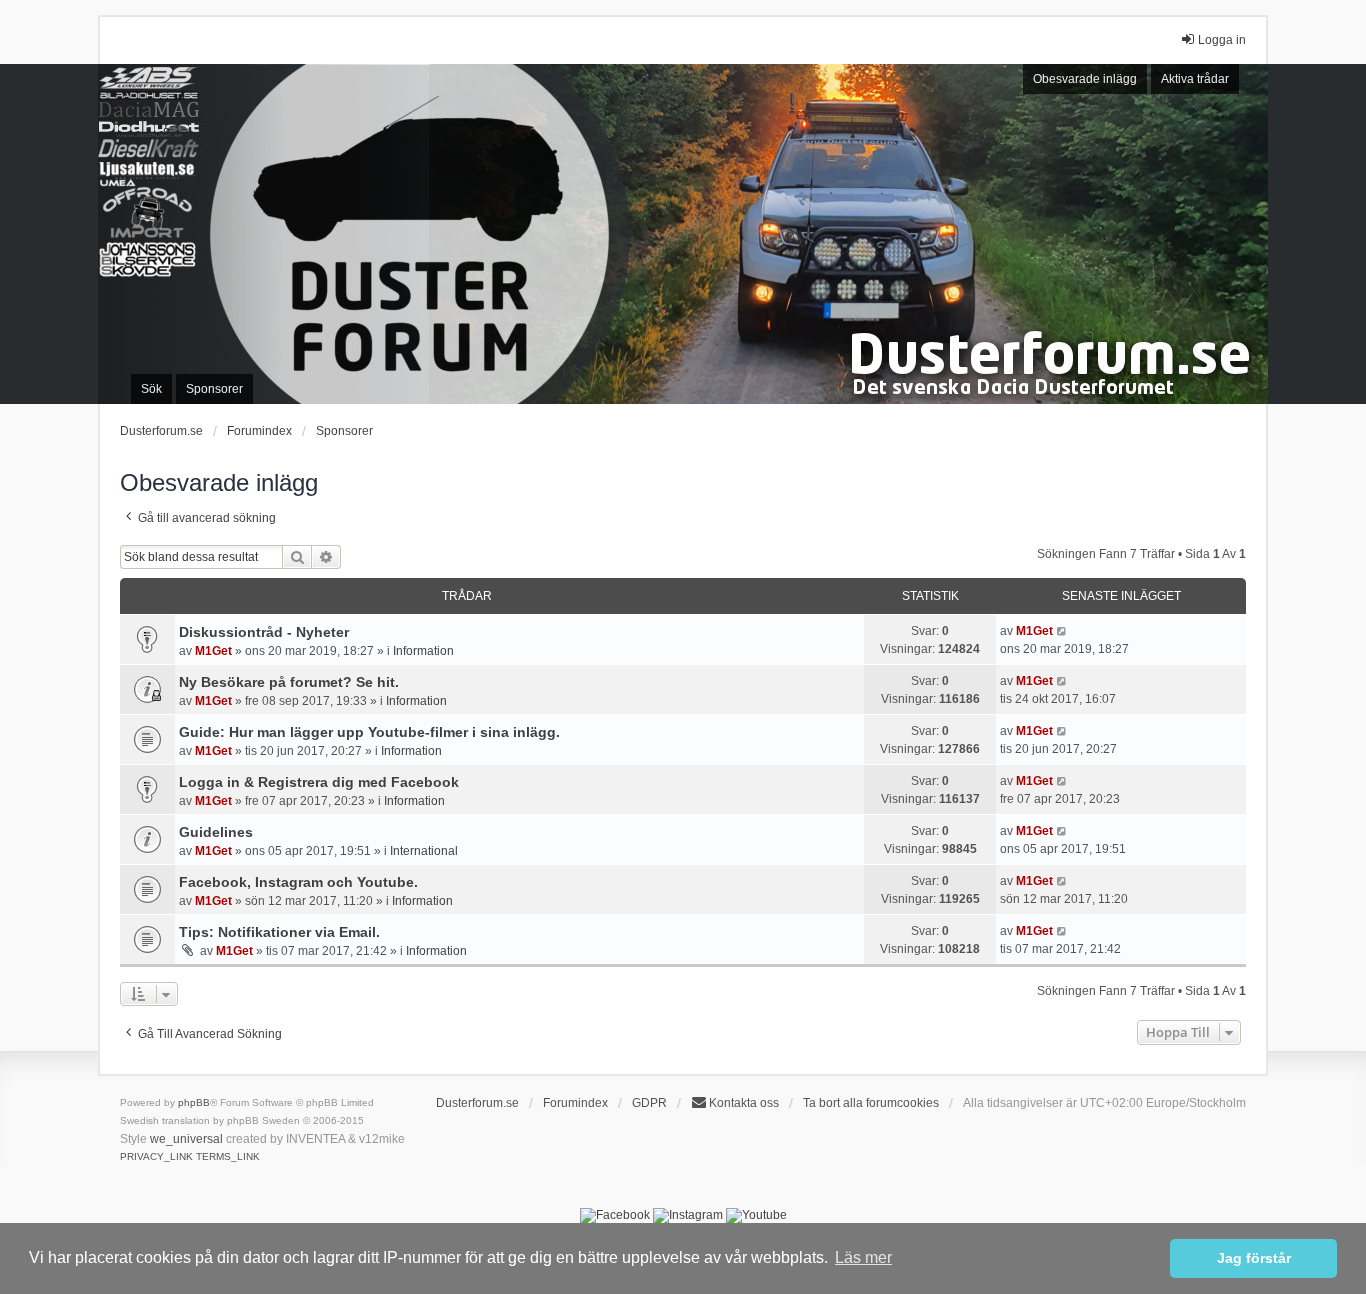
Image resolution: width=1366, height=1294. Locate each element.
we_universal (186, 1139)
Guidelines (216, 832)
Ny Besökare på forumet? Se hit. (289, 682)
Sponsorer (344, 431)
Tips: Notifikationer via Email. (279, 932)
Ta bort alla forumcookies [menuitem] (871, 1103)
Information (423, 651)
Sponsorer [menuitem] (214, 389)
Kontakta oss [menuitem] (744, 1103)
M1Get (213, 651)
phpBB (194, 1102)
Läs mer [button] (863, 1257)
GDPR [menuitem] (649, 1103)
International (424, 851)
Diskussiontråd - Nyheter (264, 632)
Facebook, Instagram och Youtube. (298, 882)
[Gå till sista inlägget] (1062, 631)
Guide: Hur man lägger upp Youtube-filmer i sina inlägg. (369, 732)
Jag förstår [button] (1254, 1258)
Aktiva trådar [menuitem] (1195, 79)
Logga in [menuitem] (1222, 40)
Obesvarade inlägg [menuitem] (1085, 79)
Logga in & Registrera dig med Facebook (319, 782)
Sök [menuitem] (151, 389)
